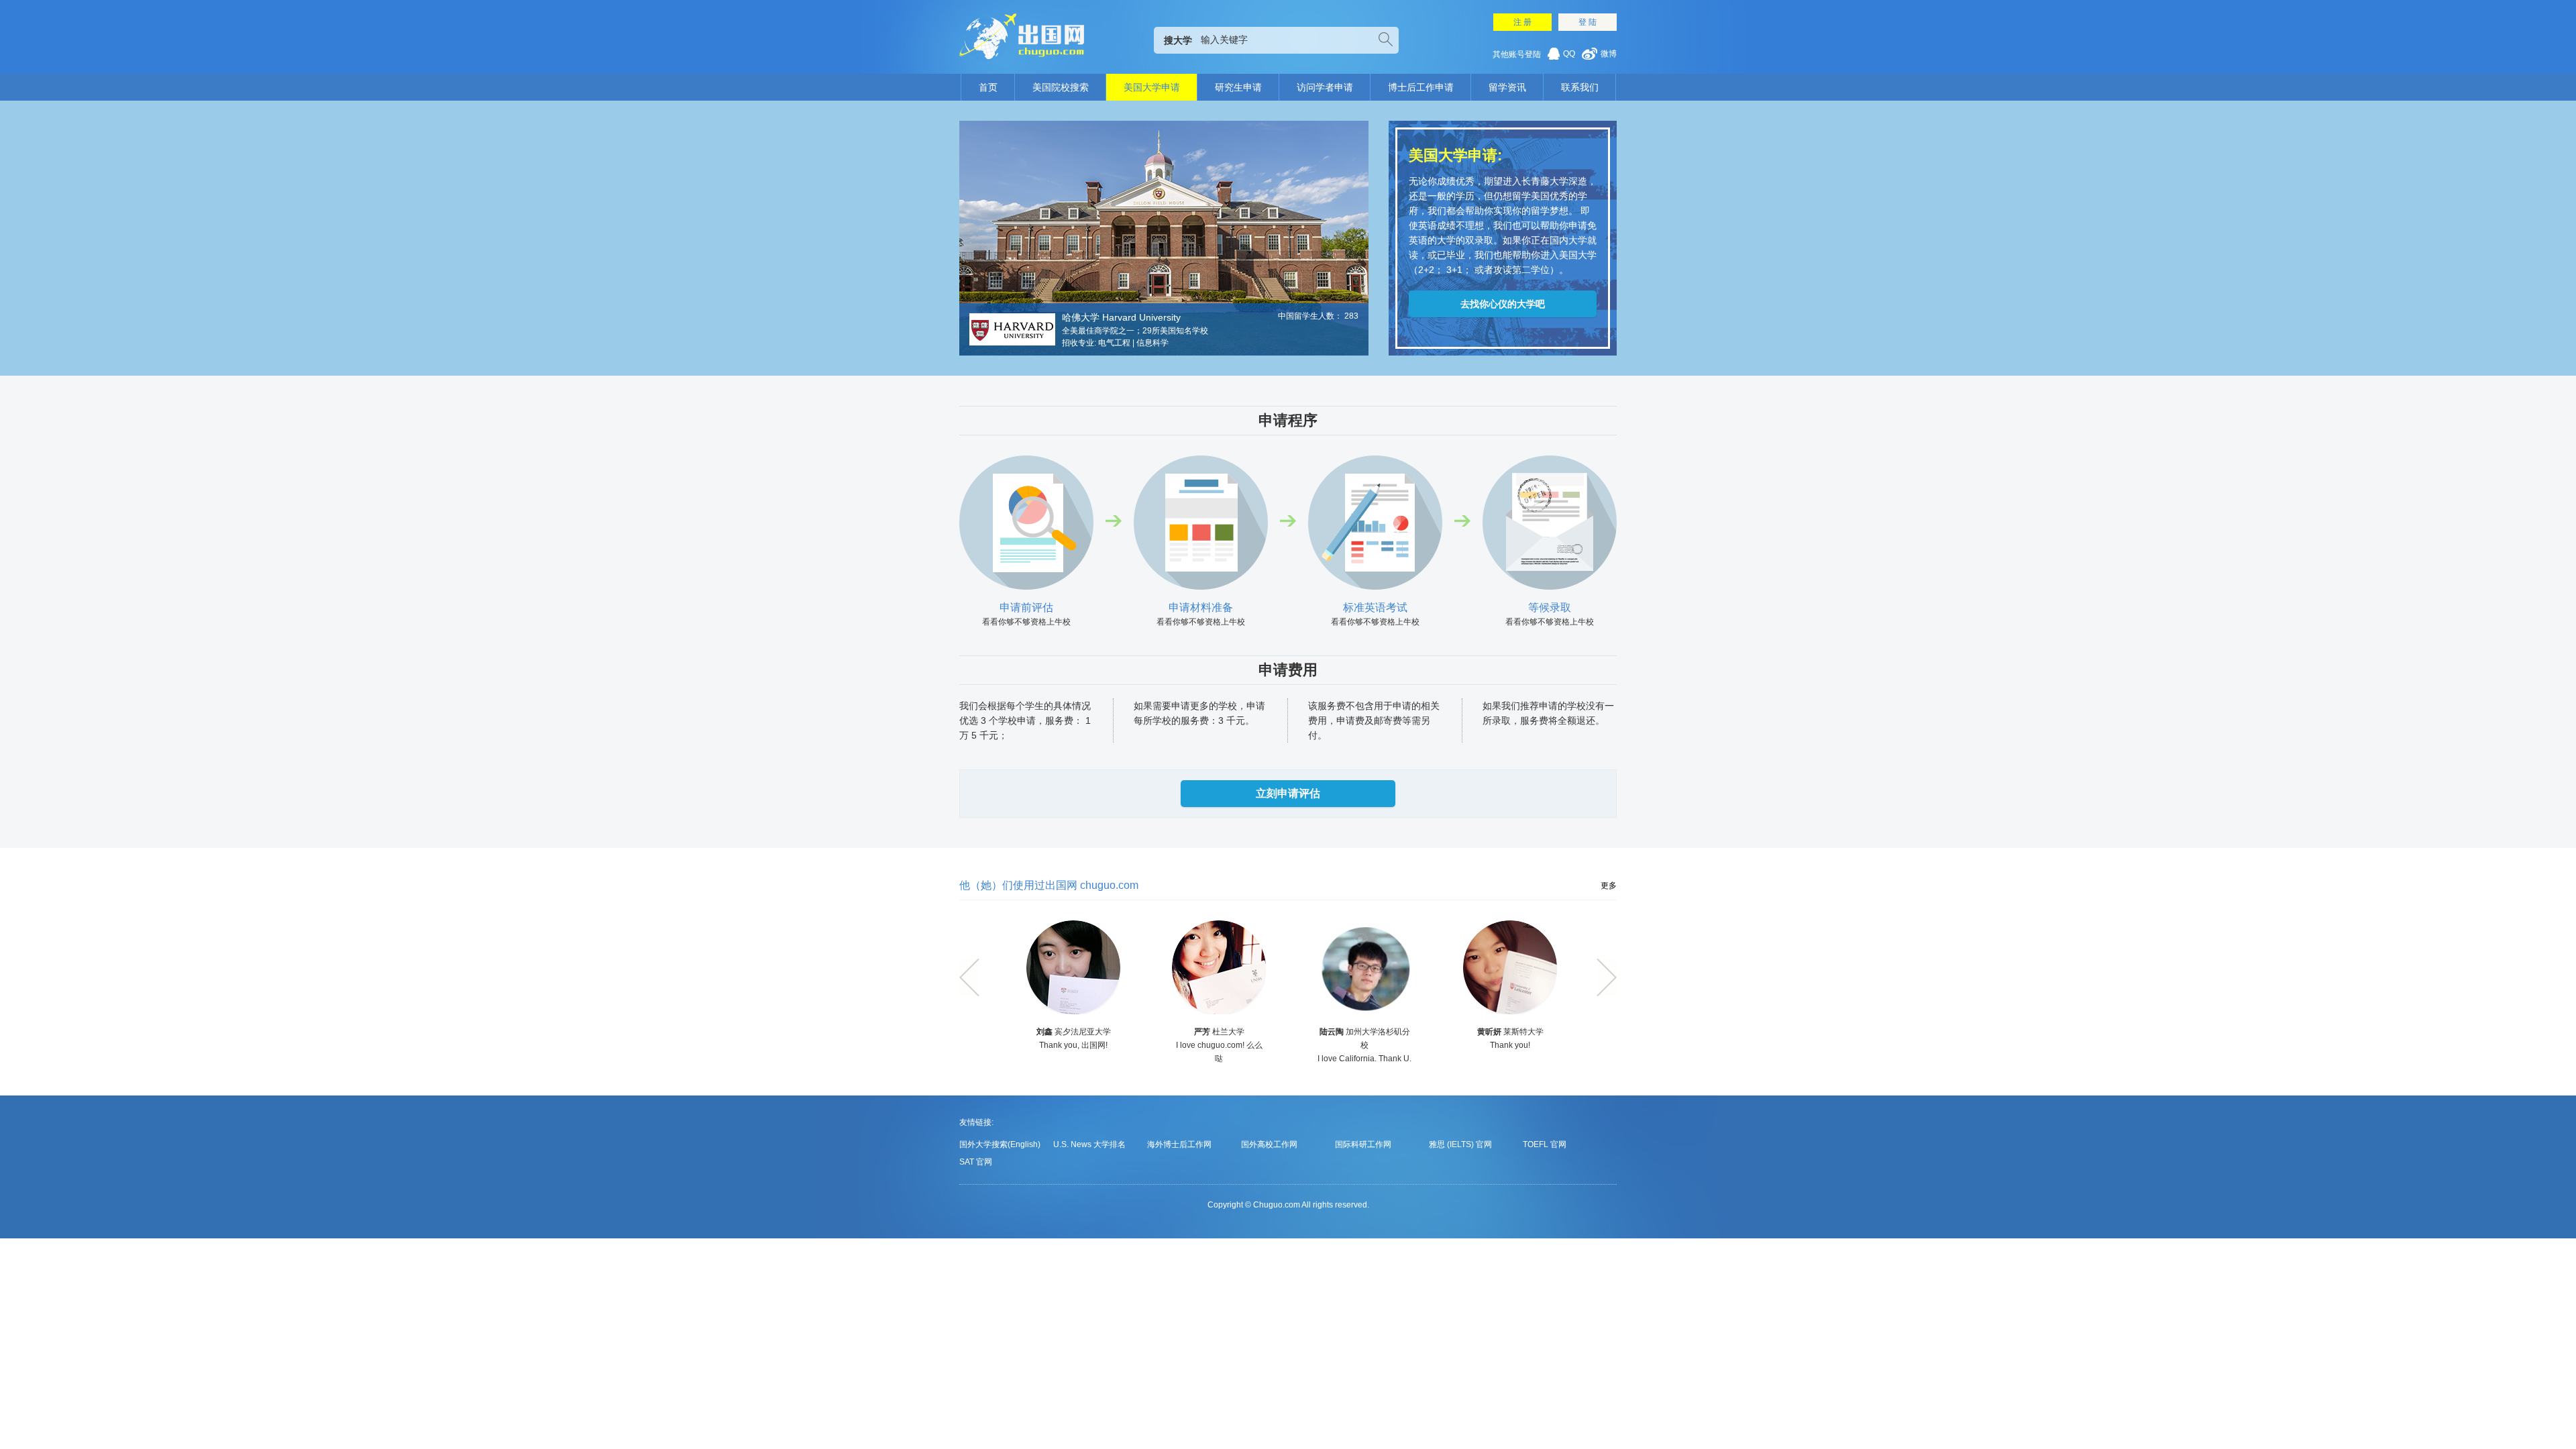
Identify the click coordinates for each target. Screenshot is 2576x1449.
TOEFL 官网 (1545, 1144)
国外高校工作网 (1269, 1144)
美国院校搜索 (1061, 87)
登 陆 (1588, 22)
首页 (988, 87)
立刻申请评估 (1288, 793)
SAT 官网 (976, 1162)
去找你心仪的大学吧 (1503, 304)
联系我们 (1580, 87)
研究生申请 (1238, 87)
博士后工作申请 (1421, 87)
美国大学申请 (1152, 87)
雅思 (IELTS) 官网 (1460, 1144)
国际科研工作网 (1363, 1144)
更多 (1609, 885)
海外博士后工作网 (1179, 1144)
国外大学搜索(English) (1000, 1144)
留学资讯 (1507, 87)
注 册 (1522, 22)
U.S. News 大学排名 (1089, 1144)
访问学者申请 (1325, 87)
